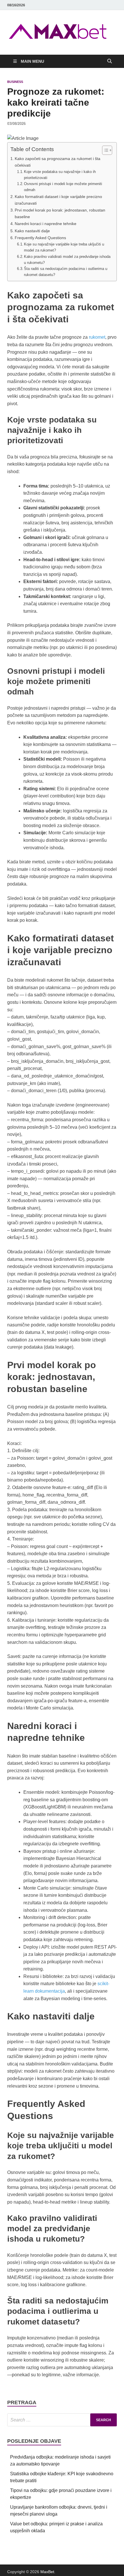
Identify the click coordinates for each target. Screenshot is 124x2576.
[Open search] (110, 61)
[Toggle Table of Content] (104, 150)
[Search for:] (62, 2420)
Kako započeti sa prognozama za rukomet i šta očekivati (58, 162)
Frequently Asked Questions (40, 238)
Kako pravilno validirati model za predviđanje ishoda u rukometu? (67, 260)
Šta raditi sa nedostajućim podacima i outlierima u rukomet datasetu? (66, 272)
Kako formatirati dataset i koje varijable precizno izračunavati (58, 200)
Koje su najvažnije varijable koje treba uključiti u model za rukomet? (64, 247)
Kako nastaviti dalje (32, 231)
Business (15, 82)
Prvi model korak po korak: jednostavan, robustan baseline (60, 213)
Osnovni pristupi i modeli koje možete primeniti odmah (63, 187)
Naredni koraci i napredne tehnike (46, 224)
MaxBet (47, 2572)
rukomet (97, 337)
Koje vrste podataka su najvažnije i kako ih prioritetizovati (60, 175)
